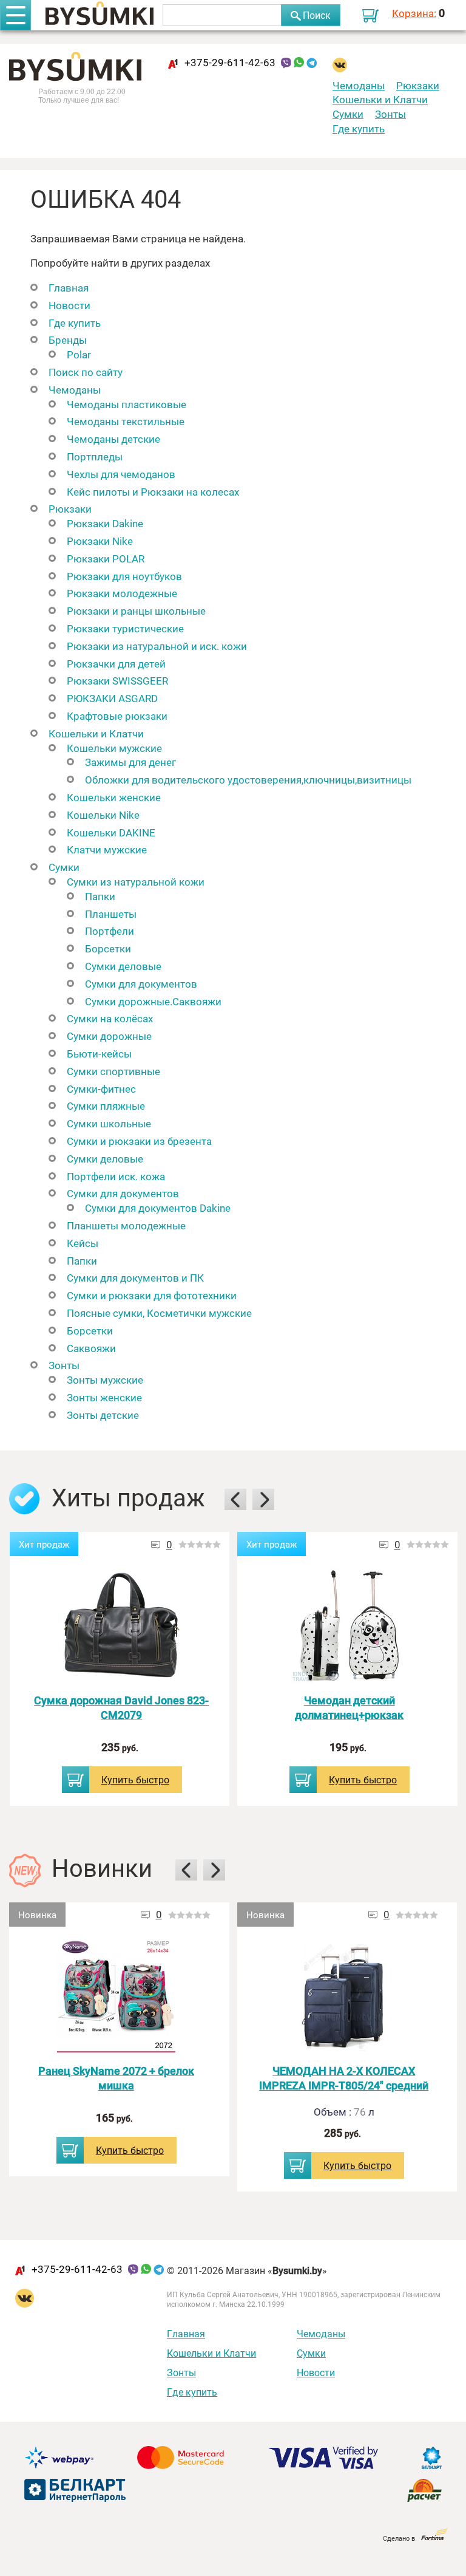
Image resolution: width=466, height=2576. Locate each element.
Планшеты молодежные (126, 1225)
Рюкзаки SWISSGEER (117, 681)
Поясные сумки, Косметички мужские (159, 1313)
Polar (79, 354)
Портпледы (95, 456)
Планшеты (111, 914)
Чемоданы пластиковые (127, 404)
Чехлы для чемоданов (121, 474)
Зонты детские (103, 1415)
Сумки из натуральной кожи (136, 882)
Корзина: (414, 13)
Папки (100, 896)
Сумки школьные (109, 1123)
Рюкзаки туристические (125, 628)
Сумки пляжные (106, 1106)
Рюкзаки (418, 85)
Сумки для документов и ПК (135, 1278)
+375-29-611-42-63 (230, 62)
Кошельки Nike (103, 815)
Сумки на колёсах (110, 1018)
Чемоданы (359, 85)
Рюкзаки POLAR (106, 559)
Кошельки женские (114, 797)
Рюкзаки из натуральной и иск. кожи (157, 646)
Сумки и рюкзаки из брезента (139, 1141)
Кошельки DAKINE (111, 832)
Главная (69, 288)
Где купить (359, 128)
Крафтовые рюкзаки (117, 716)
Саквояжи (91, 1348)
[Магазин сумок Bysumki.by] (100, 15)
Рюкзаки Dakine (105, 523)
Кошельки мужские (114, 748)
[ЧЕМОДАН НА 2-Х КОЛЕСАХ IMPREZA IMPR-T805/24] (344, 1997)
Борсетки (108, 948)
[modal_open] (76, 1780)
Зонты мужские (105, 1380)
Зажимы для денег (130, 762)
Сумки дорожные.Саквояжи (153, 1001)
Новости (69, 305)
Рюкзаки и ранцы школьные (136, 611)
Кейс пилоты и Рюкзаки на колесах (153, 492)
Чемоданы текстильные (126, 421)
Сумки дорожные (109, 1036)
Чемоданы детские (113, 439)
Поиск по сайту (86, 372)
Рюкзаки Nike (100, 541)
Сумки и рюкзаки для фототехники (152, 1295)
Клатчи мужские (107, 849)
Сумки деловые (123, 966)
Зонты (390, 114)
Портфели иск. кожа (116, 1176)
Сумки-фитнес (101, 1089)
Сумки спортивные (113, 1071)
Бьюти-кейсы (99, 1054)
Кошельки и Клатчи (380, 99)
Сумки (348, 114)
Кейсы (83, 1243)
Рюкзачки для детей (116, 664)
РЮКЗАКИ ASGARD (112, 698)
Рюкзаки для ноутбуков (124, 576)
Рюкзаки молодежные (122, 593)
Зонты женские (104, 1397)
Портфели (110, 931)
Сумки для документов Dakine (158, 1208)
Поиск (317, 15)
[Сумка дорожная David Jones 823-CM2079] (121, 1626)
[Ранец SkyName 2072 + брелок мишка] (116, 1997)
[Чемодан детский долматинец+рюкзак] (349, 1626)
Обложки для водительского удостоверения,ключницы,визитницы (248, 780)
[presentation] (235, 1499)
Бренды (68, 340)
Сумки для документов (141, 984)
